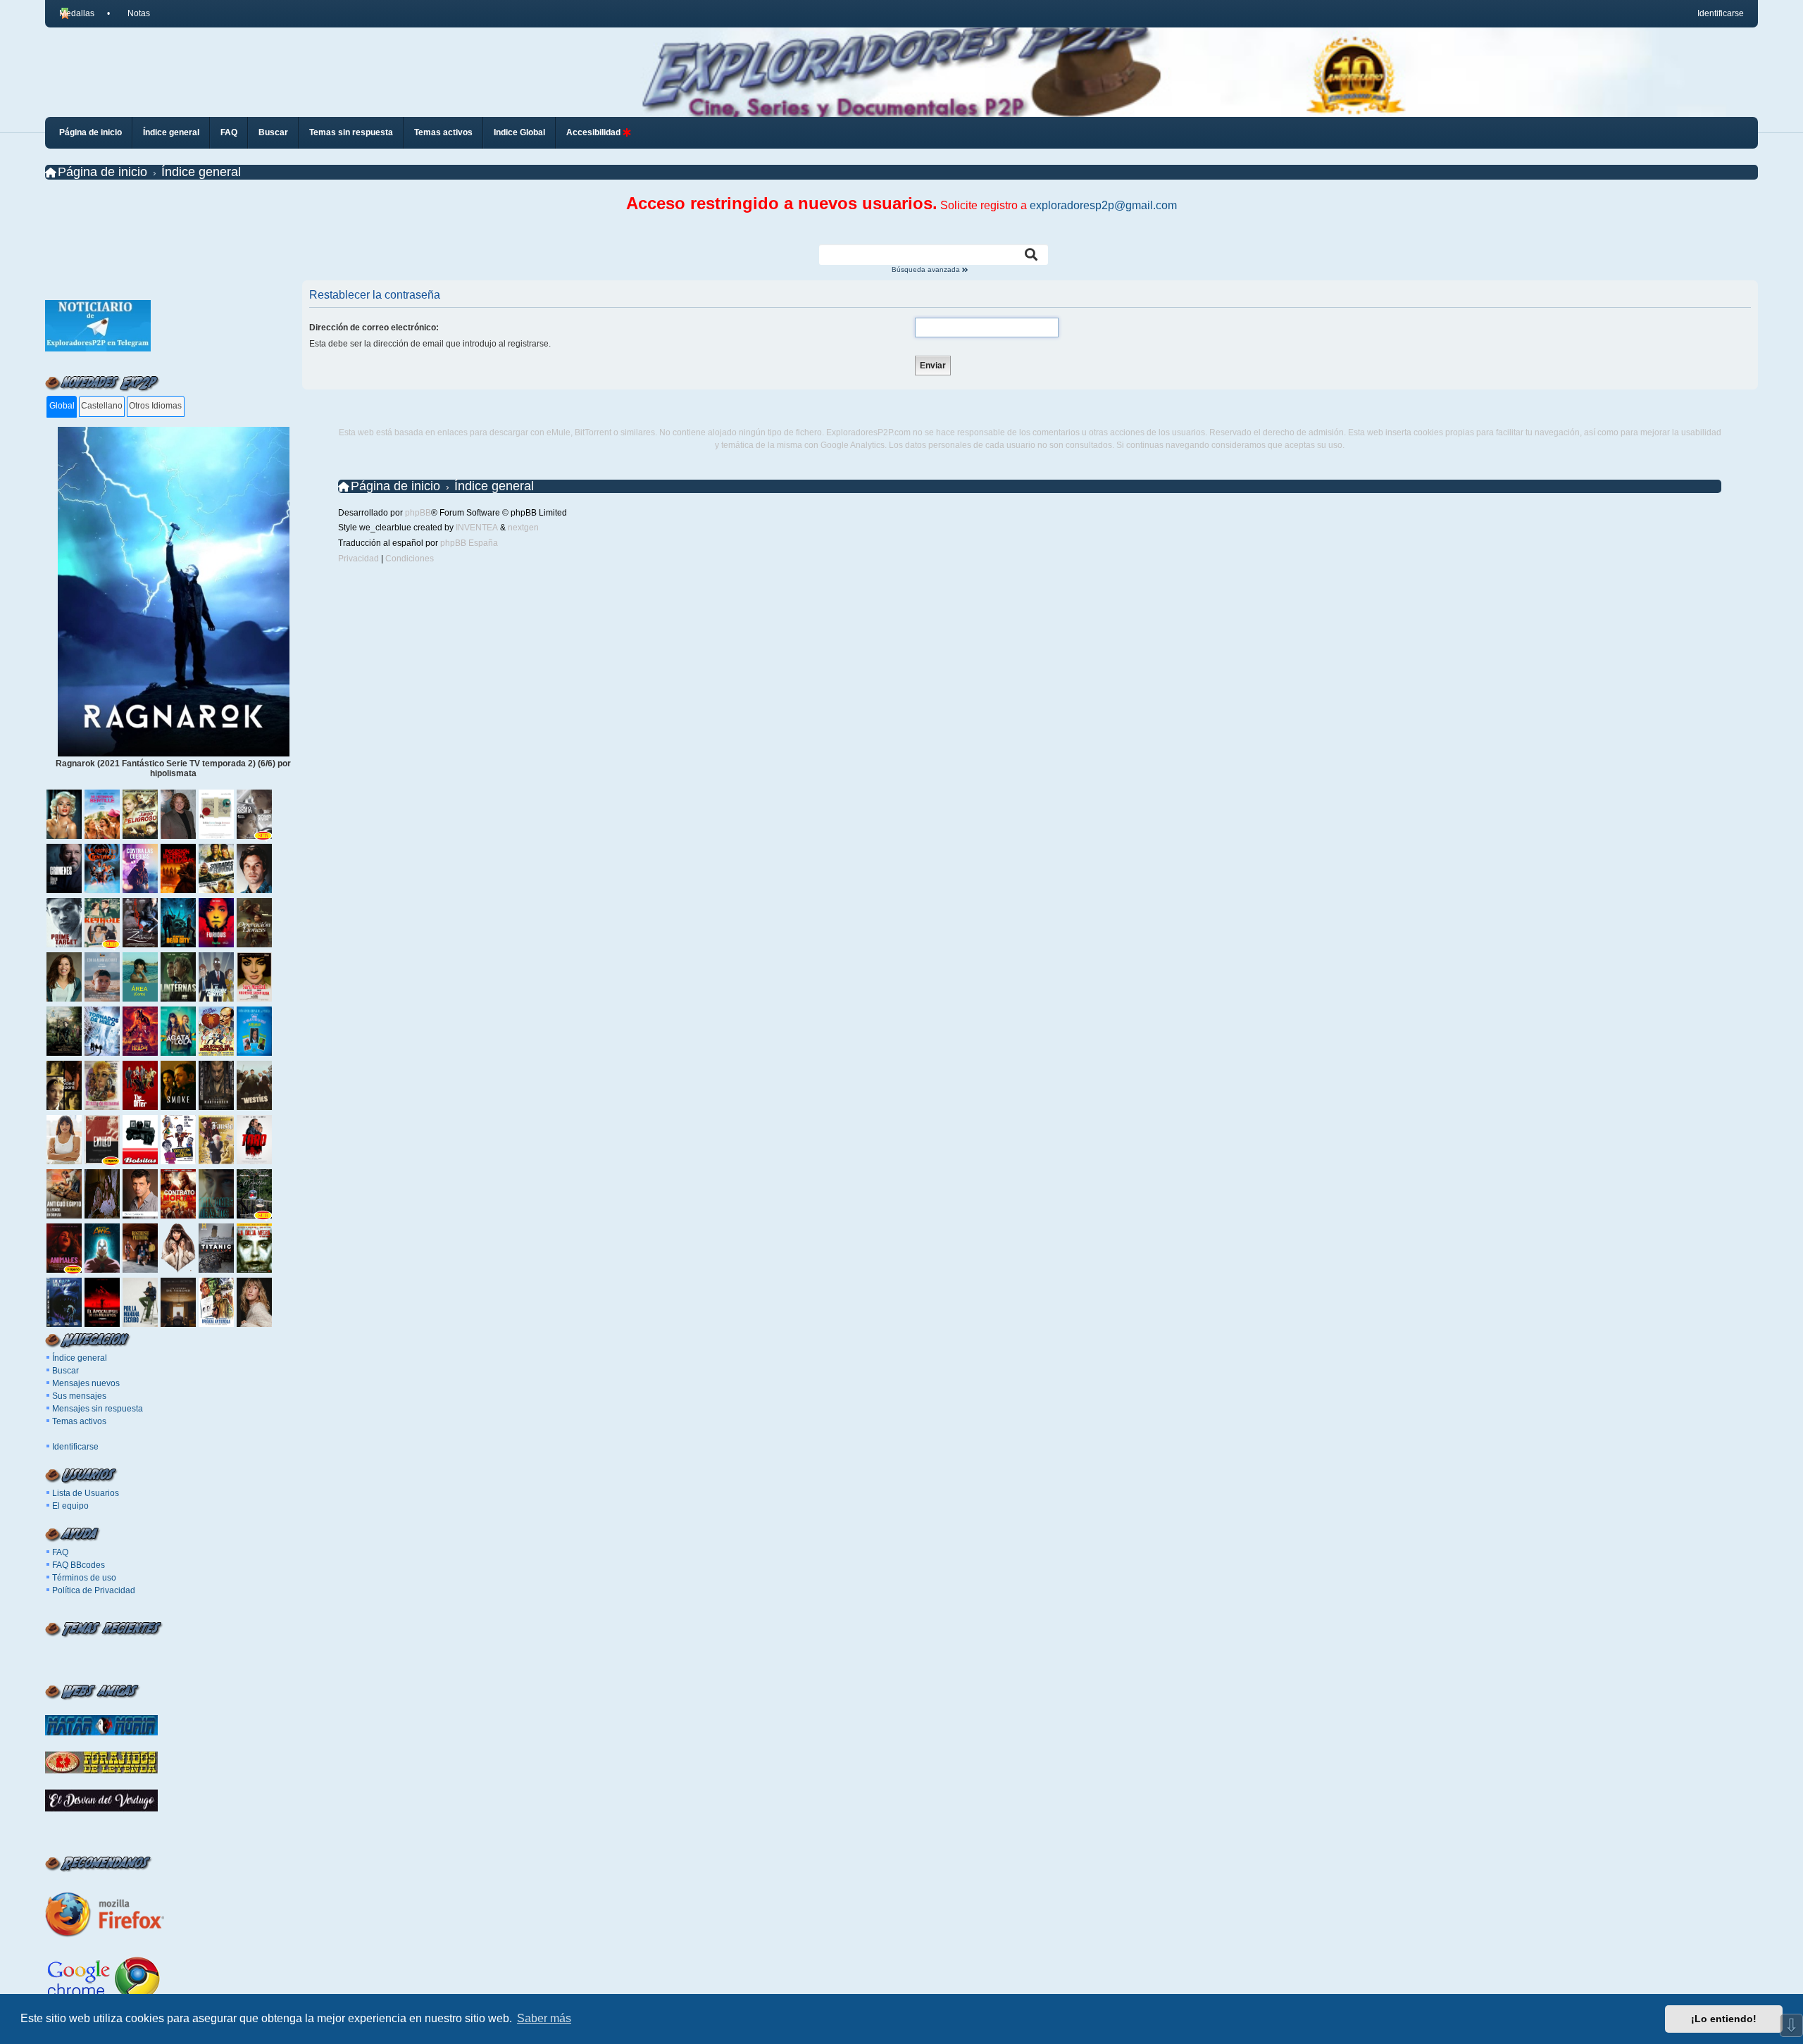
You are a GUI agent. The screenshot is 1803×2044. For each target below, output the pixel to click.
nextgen (523, 528)
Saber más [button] (544, 2018)
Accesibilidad (594, 132)
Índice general (80, 1358)
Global (62, 406)
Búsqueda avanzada (927, 270)
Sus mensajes (79, 1396)
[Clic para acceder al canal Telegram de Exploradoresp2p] (98, 349)
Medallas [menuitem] (77, 13)
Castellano (102, 406)
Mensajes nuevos (86, 1383)
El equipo (70, 1506)
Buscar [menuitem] (273, 132)
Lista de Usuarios (86, 1493)
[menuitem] (132, 13)
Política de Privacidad (94, 1590)
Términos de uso (84, 1578)
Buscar (65, 1371)
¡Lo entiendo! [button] (1724, 2019)
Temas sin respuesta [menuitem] (351, 132)
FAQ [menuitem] (229, 132)
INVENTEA (477, 528)
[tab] (62, 407)
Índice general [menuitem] (171, 132)
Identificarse (75, 1447)
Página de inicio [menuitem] (91, 132)
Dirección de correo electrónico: (374, 328)
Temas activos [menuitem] (443, 132)
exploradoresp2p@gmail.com (1103, 205)
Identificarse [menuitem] (1721, 13)
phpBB (418, 513)
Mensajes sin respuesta (98, 1409)
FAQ (60, 1552)
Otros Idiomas (155, 406)
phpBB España (469, 543)
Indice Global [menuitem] (519, 132)
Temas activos (79, 1421)
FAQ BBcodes (79, 1565)
